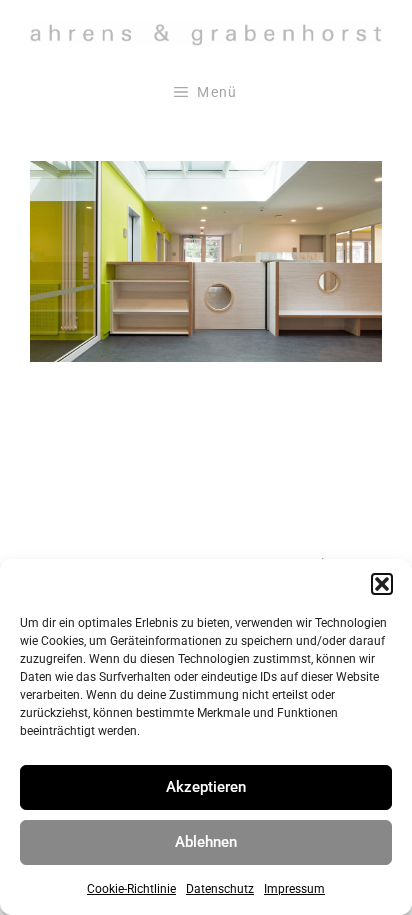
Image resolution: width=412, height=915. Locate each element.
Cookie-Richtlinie (131, 889)
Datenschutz (220, 889)
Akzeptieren (206, 787)
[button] (382, 584)
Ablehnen (206, 842)
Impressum (294, 889)
